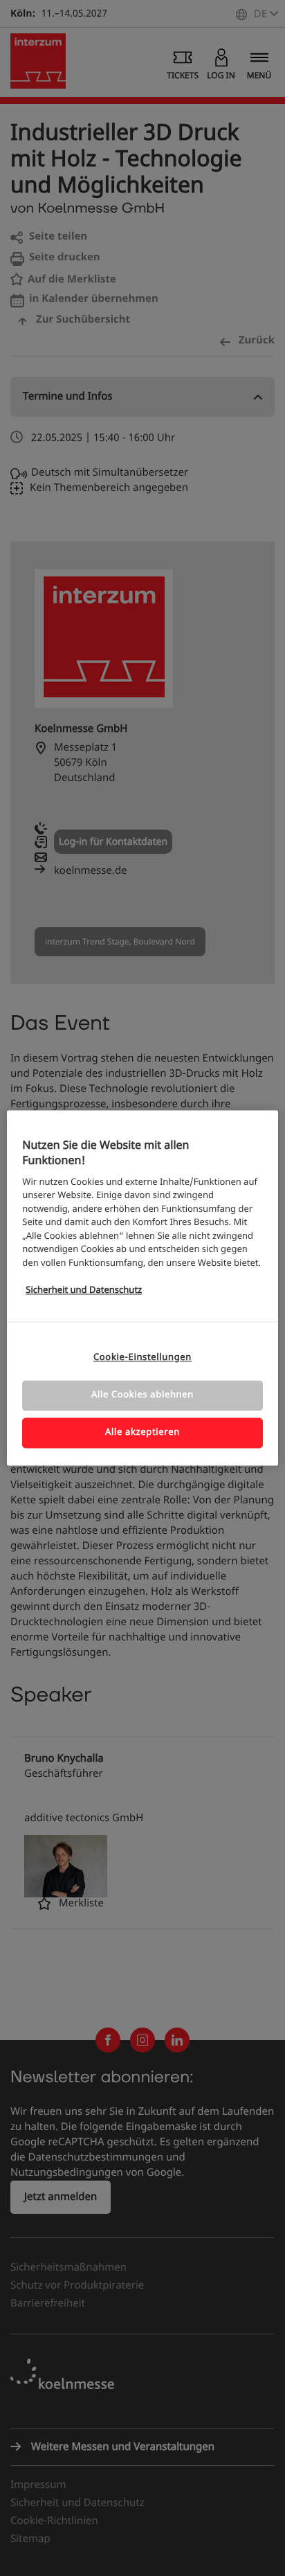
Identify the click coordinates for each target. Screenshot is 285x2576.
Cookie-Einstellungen (142, 1358)
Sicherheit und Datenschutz (84, 1290)
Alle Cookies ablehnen (142, 1395)
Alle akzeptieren (142, 1432)
